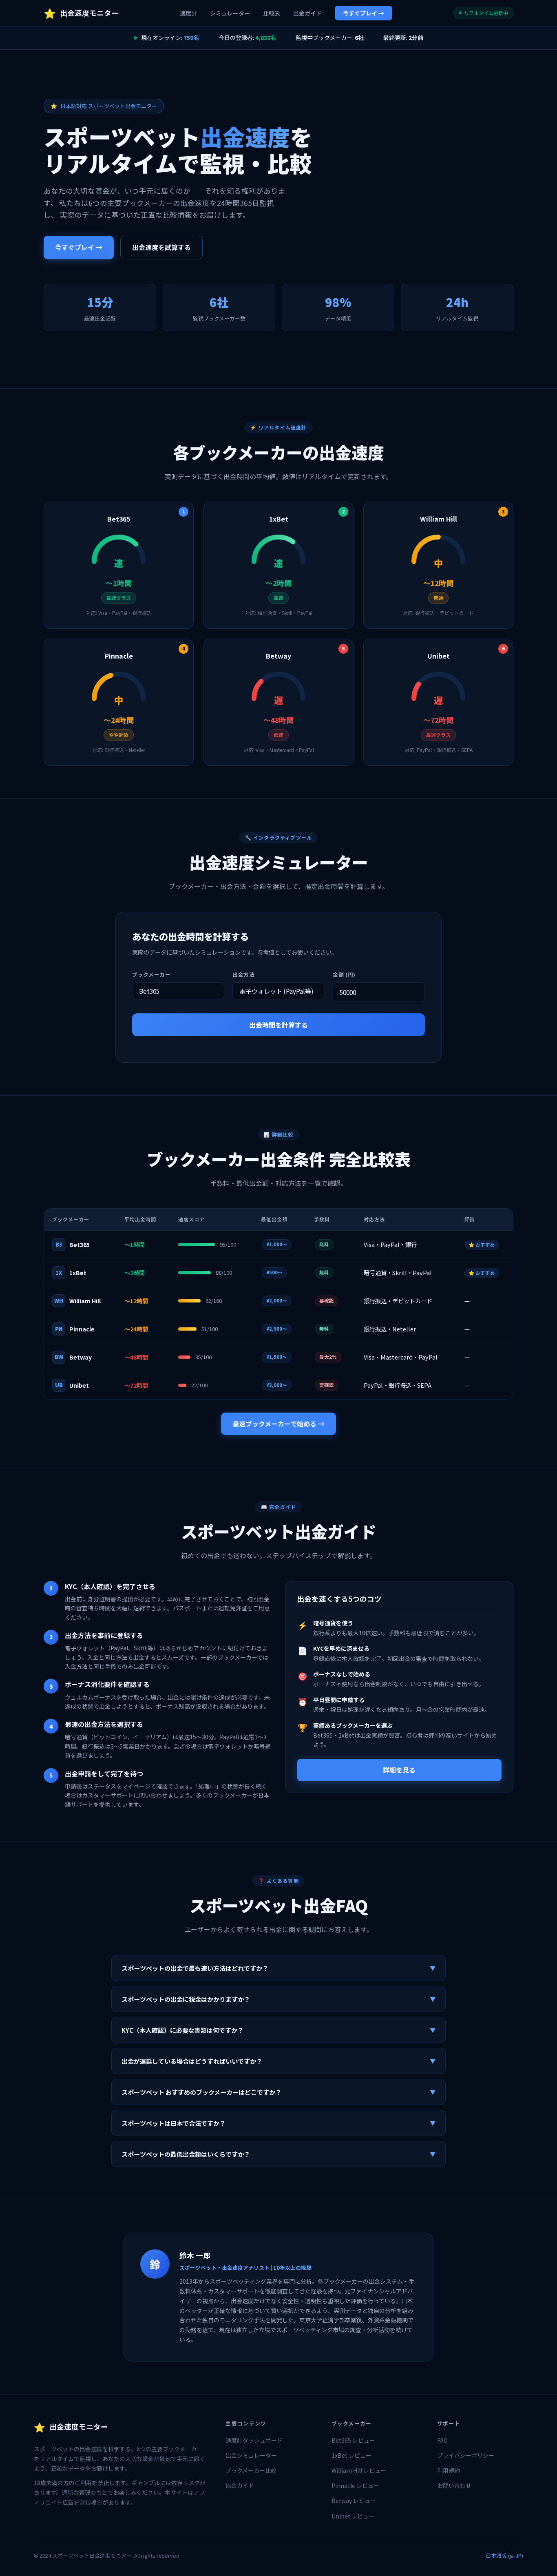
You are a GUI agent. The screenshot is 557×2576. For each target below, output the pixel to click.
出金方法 (244, 974)
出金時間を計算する (278, 1025)
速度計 (188, 13)
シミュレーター (230, 13)
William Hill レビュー (359, 2470)
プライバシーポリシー (466, 2455)
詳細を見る (399, 1770)
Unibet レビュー (353, 2516)
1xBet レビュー (351, 2455)
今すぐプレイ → (364, 13)
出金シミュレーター (251, 2455)
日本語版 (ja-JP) (504, 2555)
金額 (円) (344, 974)
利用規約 (449, 2470)
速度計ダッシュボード (254, 2440)
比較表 (272, 13)
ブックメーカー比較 (251, 2470)
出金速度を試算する (161, 247)
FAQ (442, 2440)
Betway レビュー (354, 2501)
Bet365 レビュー (353, 2440)
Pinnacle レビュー (355, 2485)
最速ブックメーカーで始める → (278, 1424)
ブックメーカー (151, 974)
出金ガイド (307, 13)
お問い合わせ (454, 2485)
